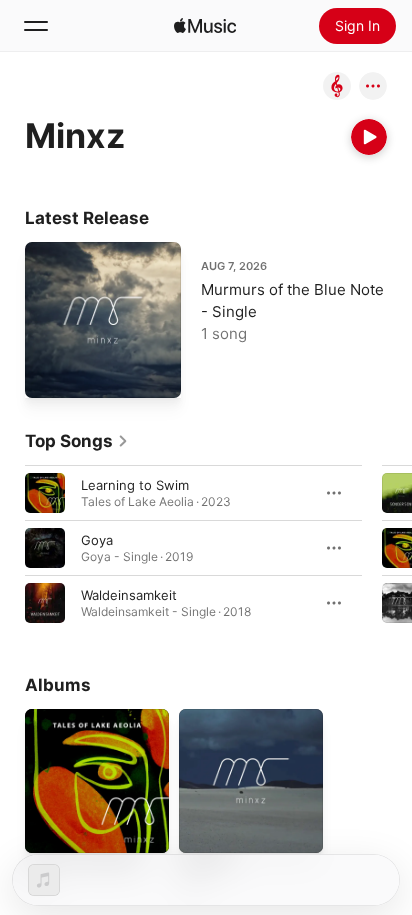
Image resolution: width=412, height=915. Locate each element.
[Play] (369, 137)
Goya (97, 540)
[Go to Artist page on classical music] (337, 87)
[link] (77, 441)
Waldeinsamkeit (129, 595)
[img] (205, 26)
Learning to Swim (135, 485)
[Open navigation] (36, 26)
